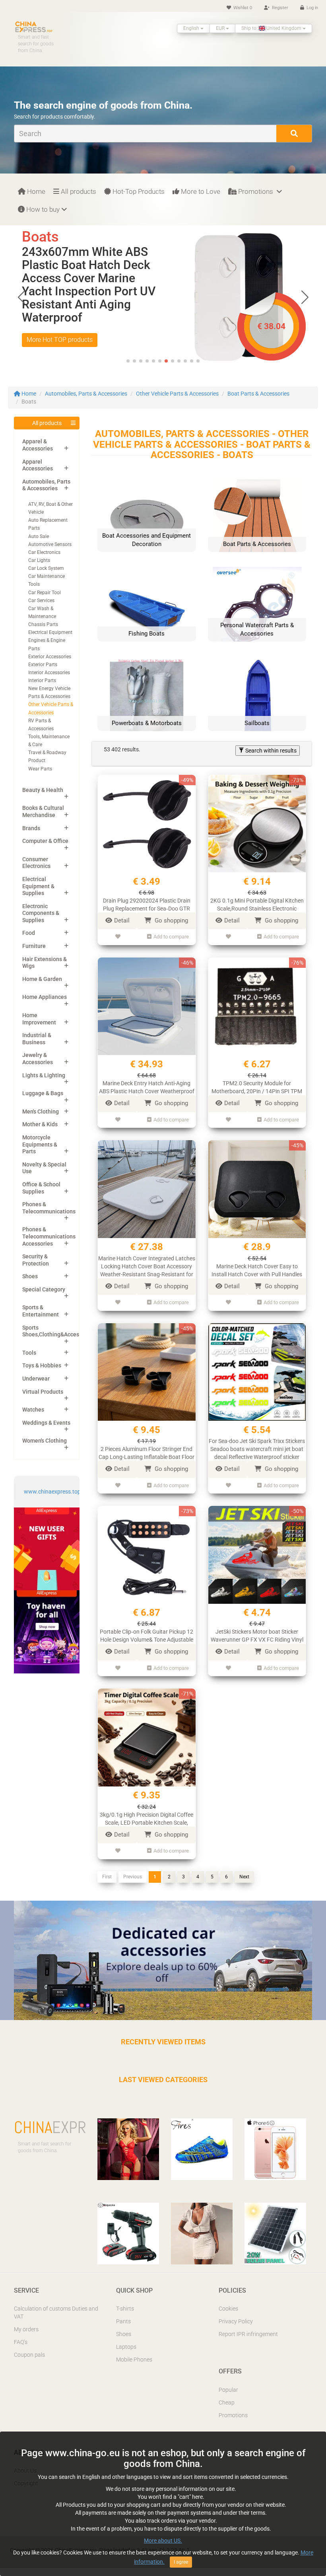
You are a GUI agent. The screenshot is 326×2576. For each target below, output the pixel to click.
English (192, 28)
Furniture (34, 946)
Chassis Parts (43, 624)
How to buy (42, 209)
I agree (181, 2562)
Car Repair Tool (45, 593)
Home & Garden (42, 979)
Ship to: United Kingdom (272, 28)
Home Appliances (45, 997)
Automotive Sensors (50, 544)
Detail (122, 920)
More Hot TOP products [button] (60, 340)
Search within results (270, 751)
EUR (221, 28)
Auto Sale (39, 536)
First (107, 1877)
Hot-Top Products (138, 191)
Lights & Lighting (44, 1075)
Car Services (41, 601)
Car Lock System (46, 568)
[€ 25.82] (237, 274)
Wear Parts (40, 769)
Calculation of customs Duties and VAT (56, 2313)
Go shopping (171, 920)
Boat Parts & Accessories (258, 394)
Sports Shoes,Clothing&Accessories (58, 1331)
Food (29, 933)
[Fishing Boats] (147, 610)
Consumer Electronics (36, 863)
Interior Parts (42, 681)
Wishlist (242, 8)
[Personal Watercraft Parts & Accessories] (257, 610)
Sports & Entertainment (41, 1311)
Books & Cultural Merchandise (43, 811)
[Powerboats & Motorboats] (147, 700)
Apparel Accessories (38, 465)
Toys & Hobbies (42, 1365)
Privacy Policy (236, 2321)
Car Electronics (44, 552)
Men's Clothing (41, 1112)
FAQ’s (21, 2342)
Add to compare (171, 937)
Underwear (36, 1379)
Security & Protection (36, 1260)
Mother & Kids (40, 1124)
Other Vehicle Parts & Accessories (177, 394)
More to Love (200, 191)
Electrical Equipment (50, 632)
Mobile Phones (134, 2360)
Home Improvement (39, 1019)
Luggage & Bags (43, 1093)
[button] (305, 297)
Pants (123, 2321)
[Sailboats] (257, 700)
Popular (228, 2390)
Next (244, 1877)
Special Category (44, 1289)
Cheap (227, 2402)
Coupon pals (29, 2355)
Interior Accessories (49, 673)
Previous (133, 1877)
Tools (29, 1353)
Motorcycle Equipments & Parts (40, 1144)
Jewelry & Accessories (38, 1059)
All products (78, 191)
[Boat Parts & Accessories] (257, 521)
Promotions (256, 191)
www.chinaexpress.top (52, 1492)
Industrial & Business (37, 1039)
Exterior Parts (43, 665)
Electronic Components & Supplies (41, 913)
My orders (26, 2329)
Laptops (126, 2347)
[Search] (294, 134)
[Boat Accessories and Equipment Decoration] (147, 521)
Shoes (30, 1276)
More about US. (163, 2541)
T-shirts (125, 2309)
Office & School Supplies (41, 1188)
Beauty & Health (43, 790)
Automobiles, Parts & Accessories (86, 394)
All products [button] (47, 423)
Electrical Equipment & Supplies (38, 886)
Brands (31, 828)
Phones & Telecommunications (49, 1208)
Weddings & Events (46, 1423)
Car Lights (39, 560)
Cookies (228, 2309)
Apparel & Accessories (38, 445)
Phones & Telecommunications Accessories (49, 1236)
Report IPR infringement (248, 2334)
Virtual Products (43, 1392)
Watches (33, 1410)
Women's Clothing (45, 1441)
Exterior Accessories (50, 657)
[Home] (34, 26)
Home (35, 191)
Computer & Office (45, 841)
